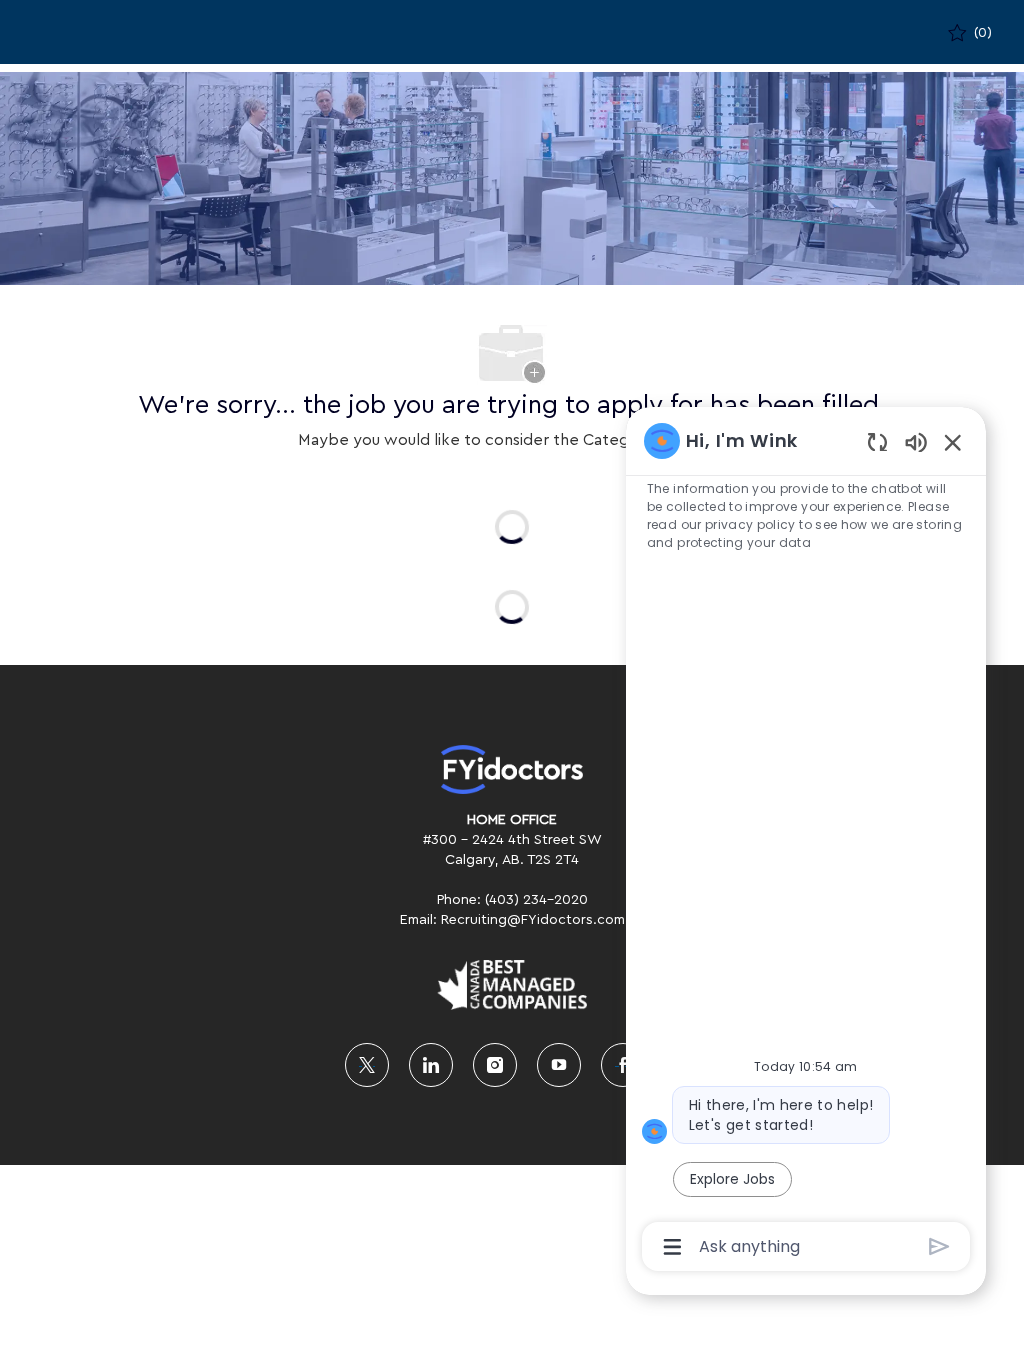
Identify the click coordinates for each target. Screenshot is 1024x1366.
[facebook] (623, 1065)
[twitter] (367, 1065)
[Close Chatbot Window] (953, 442)
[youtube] (559, 1065)
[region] (806, 842)
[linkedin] (431, 1065)
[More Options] (672, 1247)
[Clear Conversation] (877, 441)
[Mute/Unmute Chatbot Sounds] (916, 441)
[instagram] (495, 1065)
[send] (939, 1246)
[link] (511, 769)
